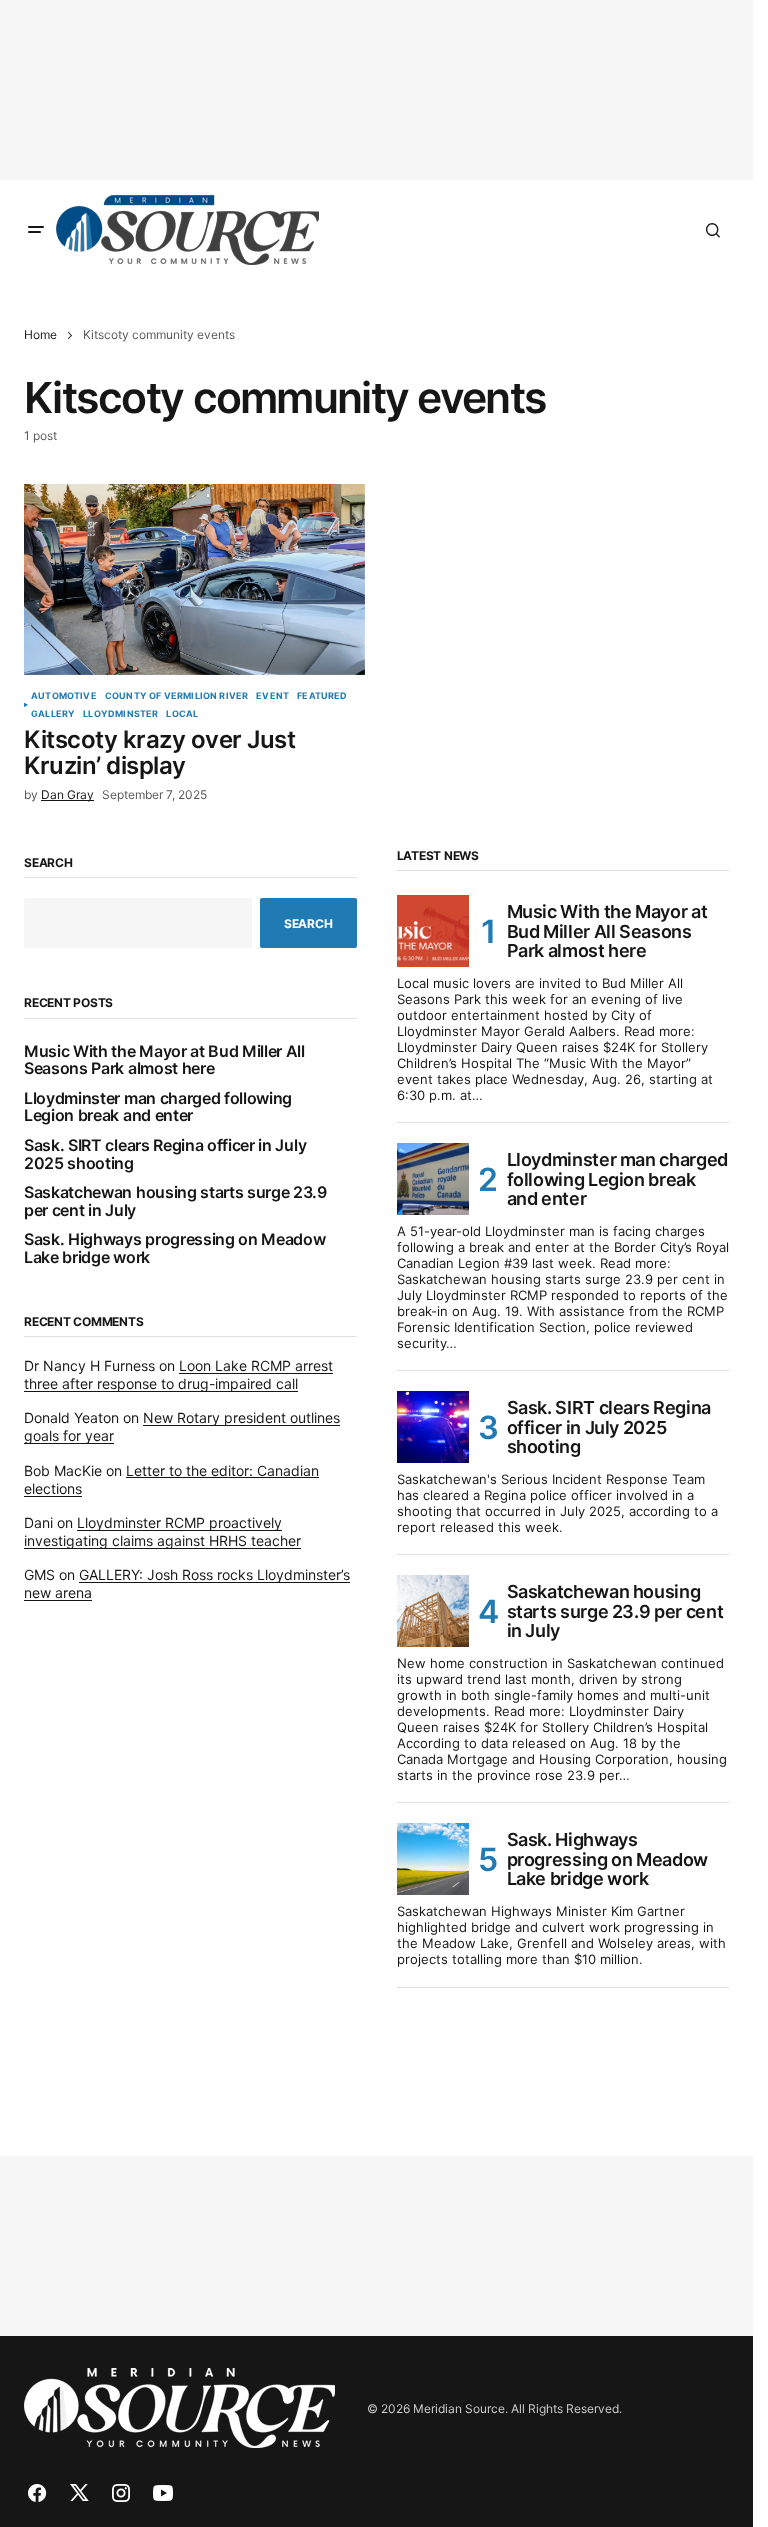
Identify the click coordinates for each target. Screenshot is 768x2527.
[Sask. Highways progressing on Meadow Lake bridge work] (433, 1859)
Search (48, 863)
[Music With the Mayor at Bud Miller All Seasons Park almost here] (433, 931)
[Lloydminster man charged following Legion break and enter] (433, 1179)
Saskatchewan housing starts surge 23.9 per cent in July (175, 1201)
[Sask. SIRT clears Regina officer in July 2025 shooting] (433, 1427)
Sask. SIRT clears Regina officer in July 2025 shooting (165, 1154)
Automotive (64, 696)
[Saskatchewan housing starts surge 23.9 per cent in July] (433, 1611)
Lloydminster (120, 714)
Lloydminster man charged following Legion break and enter (158, 1107)
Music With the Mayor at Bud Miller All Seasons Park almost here (164, 1060)
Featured (322, 696)
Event (272, 696)
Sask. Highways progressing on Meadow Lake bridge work (174, 1248)
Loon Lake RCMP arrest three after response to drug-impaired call (178, 1374)
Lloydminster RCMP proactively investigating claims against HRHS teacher (162, 1531)
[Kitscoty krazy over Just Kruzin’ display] (194, 580)
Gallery (53, 714)
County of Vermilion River (177, 696)
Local (182, 714)
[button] (36, 230)
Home (40, 334)
